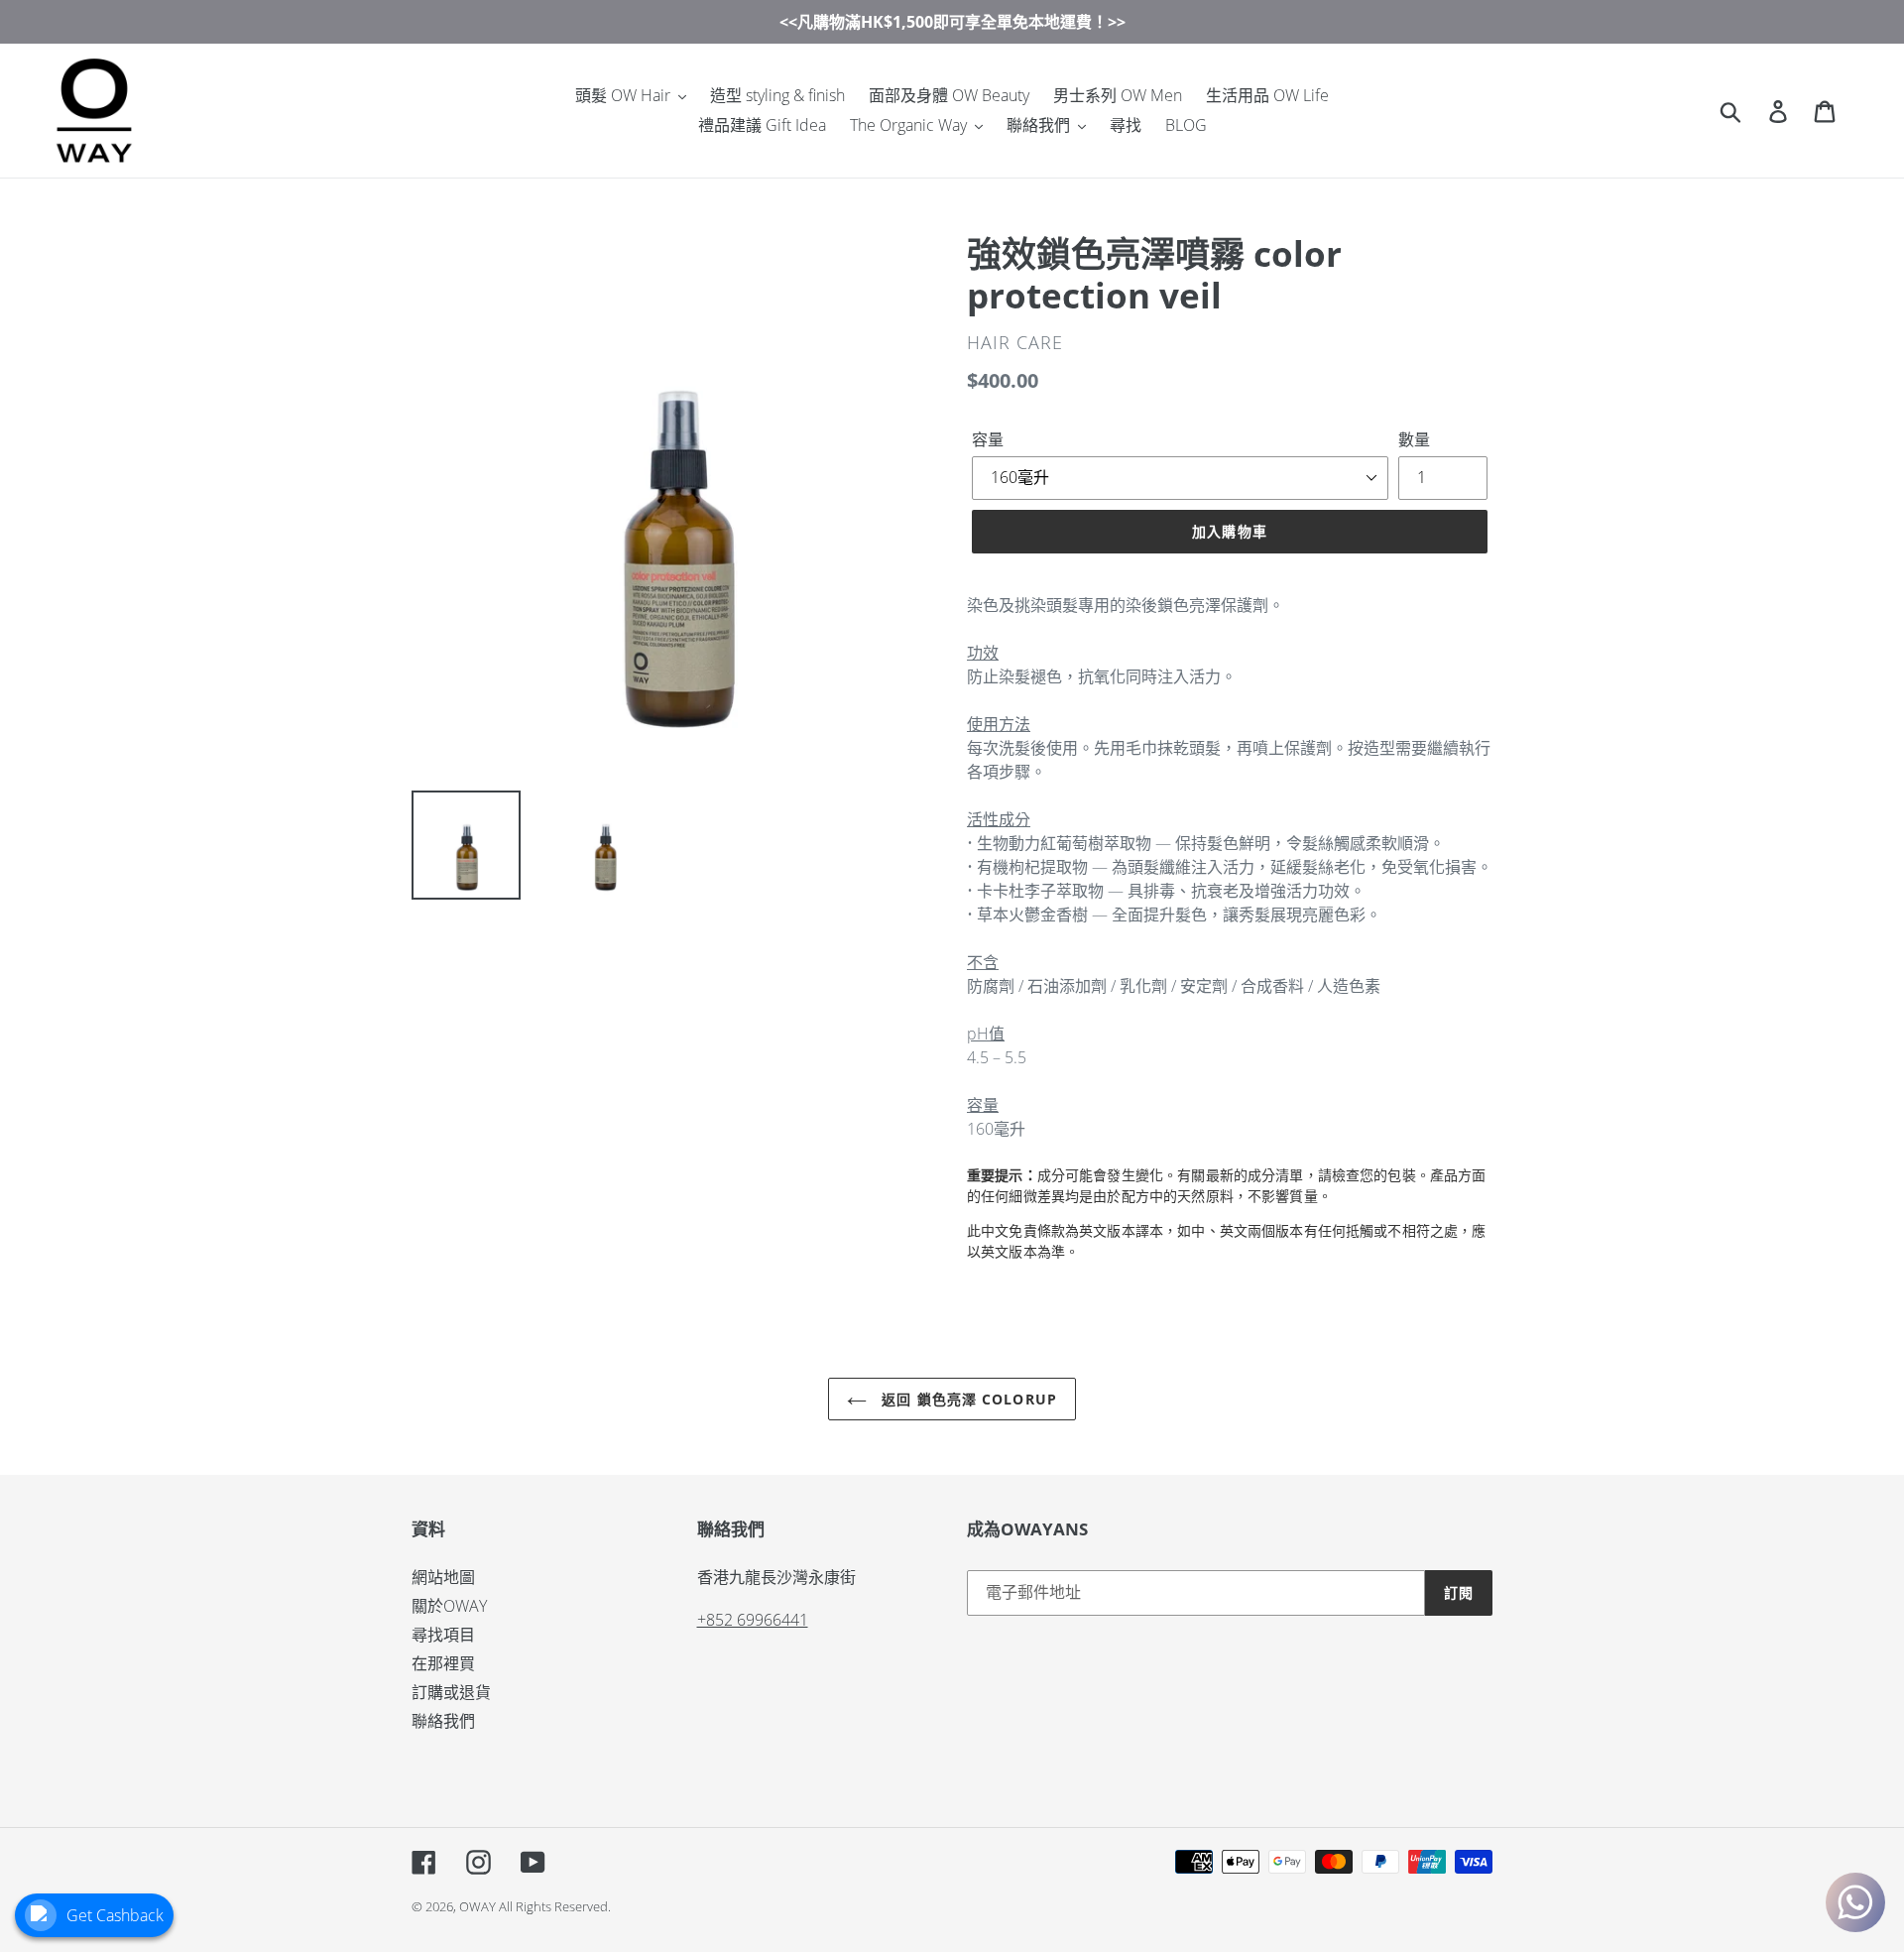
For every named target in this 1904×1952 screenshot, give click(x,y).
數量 (1414, 439)
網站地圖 (443, 1577)
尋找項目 (443, 1635)
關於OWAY (449, 1606)
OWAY (477, 1906)
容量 (988, 439)
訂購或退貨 (451, 1692)
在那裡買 (443, 1663)
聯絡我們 (443, 1721)
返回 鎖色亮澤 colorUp (967, 1399)
